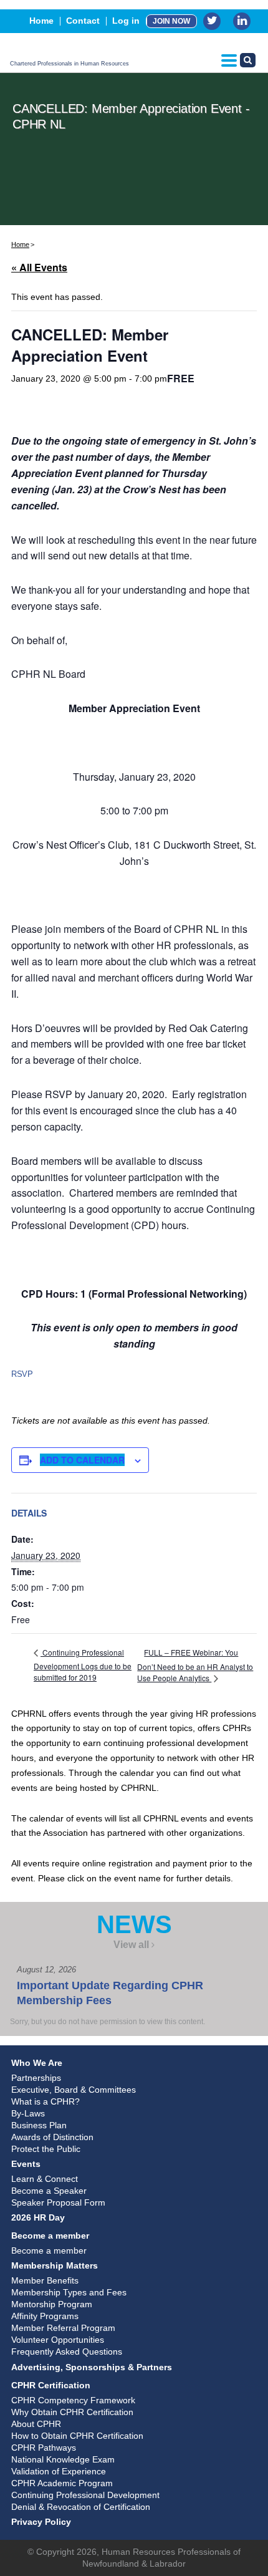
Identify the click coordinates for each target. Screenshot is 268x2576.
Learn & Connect (45, 2179)
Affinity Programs (45, 2316)
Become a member (50, 2236)
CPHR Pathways (44, 2448)
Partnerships (36, 2078)
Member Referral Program (63, 2328)
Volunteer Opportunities (58, 2340)
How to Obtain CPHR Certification (77, 2436)
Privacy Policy (41, 2522)
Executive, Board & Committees (74, 2090)
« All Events (39, 267)
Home (41, 21)
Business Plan (39, 2125)
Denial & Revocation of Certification (81, 2507)
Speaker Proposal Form (58, 2202)
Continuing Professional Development (85, 2495)
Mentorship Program (52, 2304)
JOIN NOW (171, 21)
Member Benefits (45, 2280)
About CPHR (36, 2424)
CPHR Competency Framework (73, 2400)
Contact (83, 21)
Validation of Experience (59, 2471)
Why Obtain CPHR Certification (72, 2412)
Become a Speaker (49, 2191)
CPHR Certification (51, 2385)
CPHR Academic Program (62, 2483)
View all (131, 1945)
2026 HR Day (38, 2217)
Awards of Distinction (52, 2137)
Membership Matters (55, 2265)
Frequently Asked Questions (67, 2352)
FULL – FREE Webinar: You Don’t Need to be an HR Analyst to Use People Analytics (195, 1665)
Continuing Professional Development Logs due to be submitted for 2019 (83, 1665)
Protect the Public (46, 2149)
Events (26, 2164)
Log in (126, 21)
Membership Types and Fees (69, 2292)
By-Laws (28, 2113)
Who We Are (37, 2063)
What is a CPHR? (45, 2101)
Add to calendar (82, 1460)
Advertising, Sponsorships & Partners (92, 2367)
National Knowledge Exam (63, 2459)
